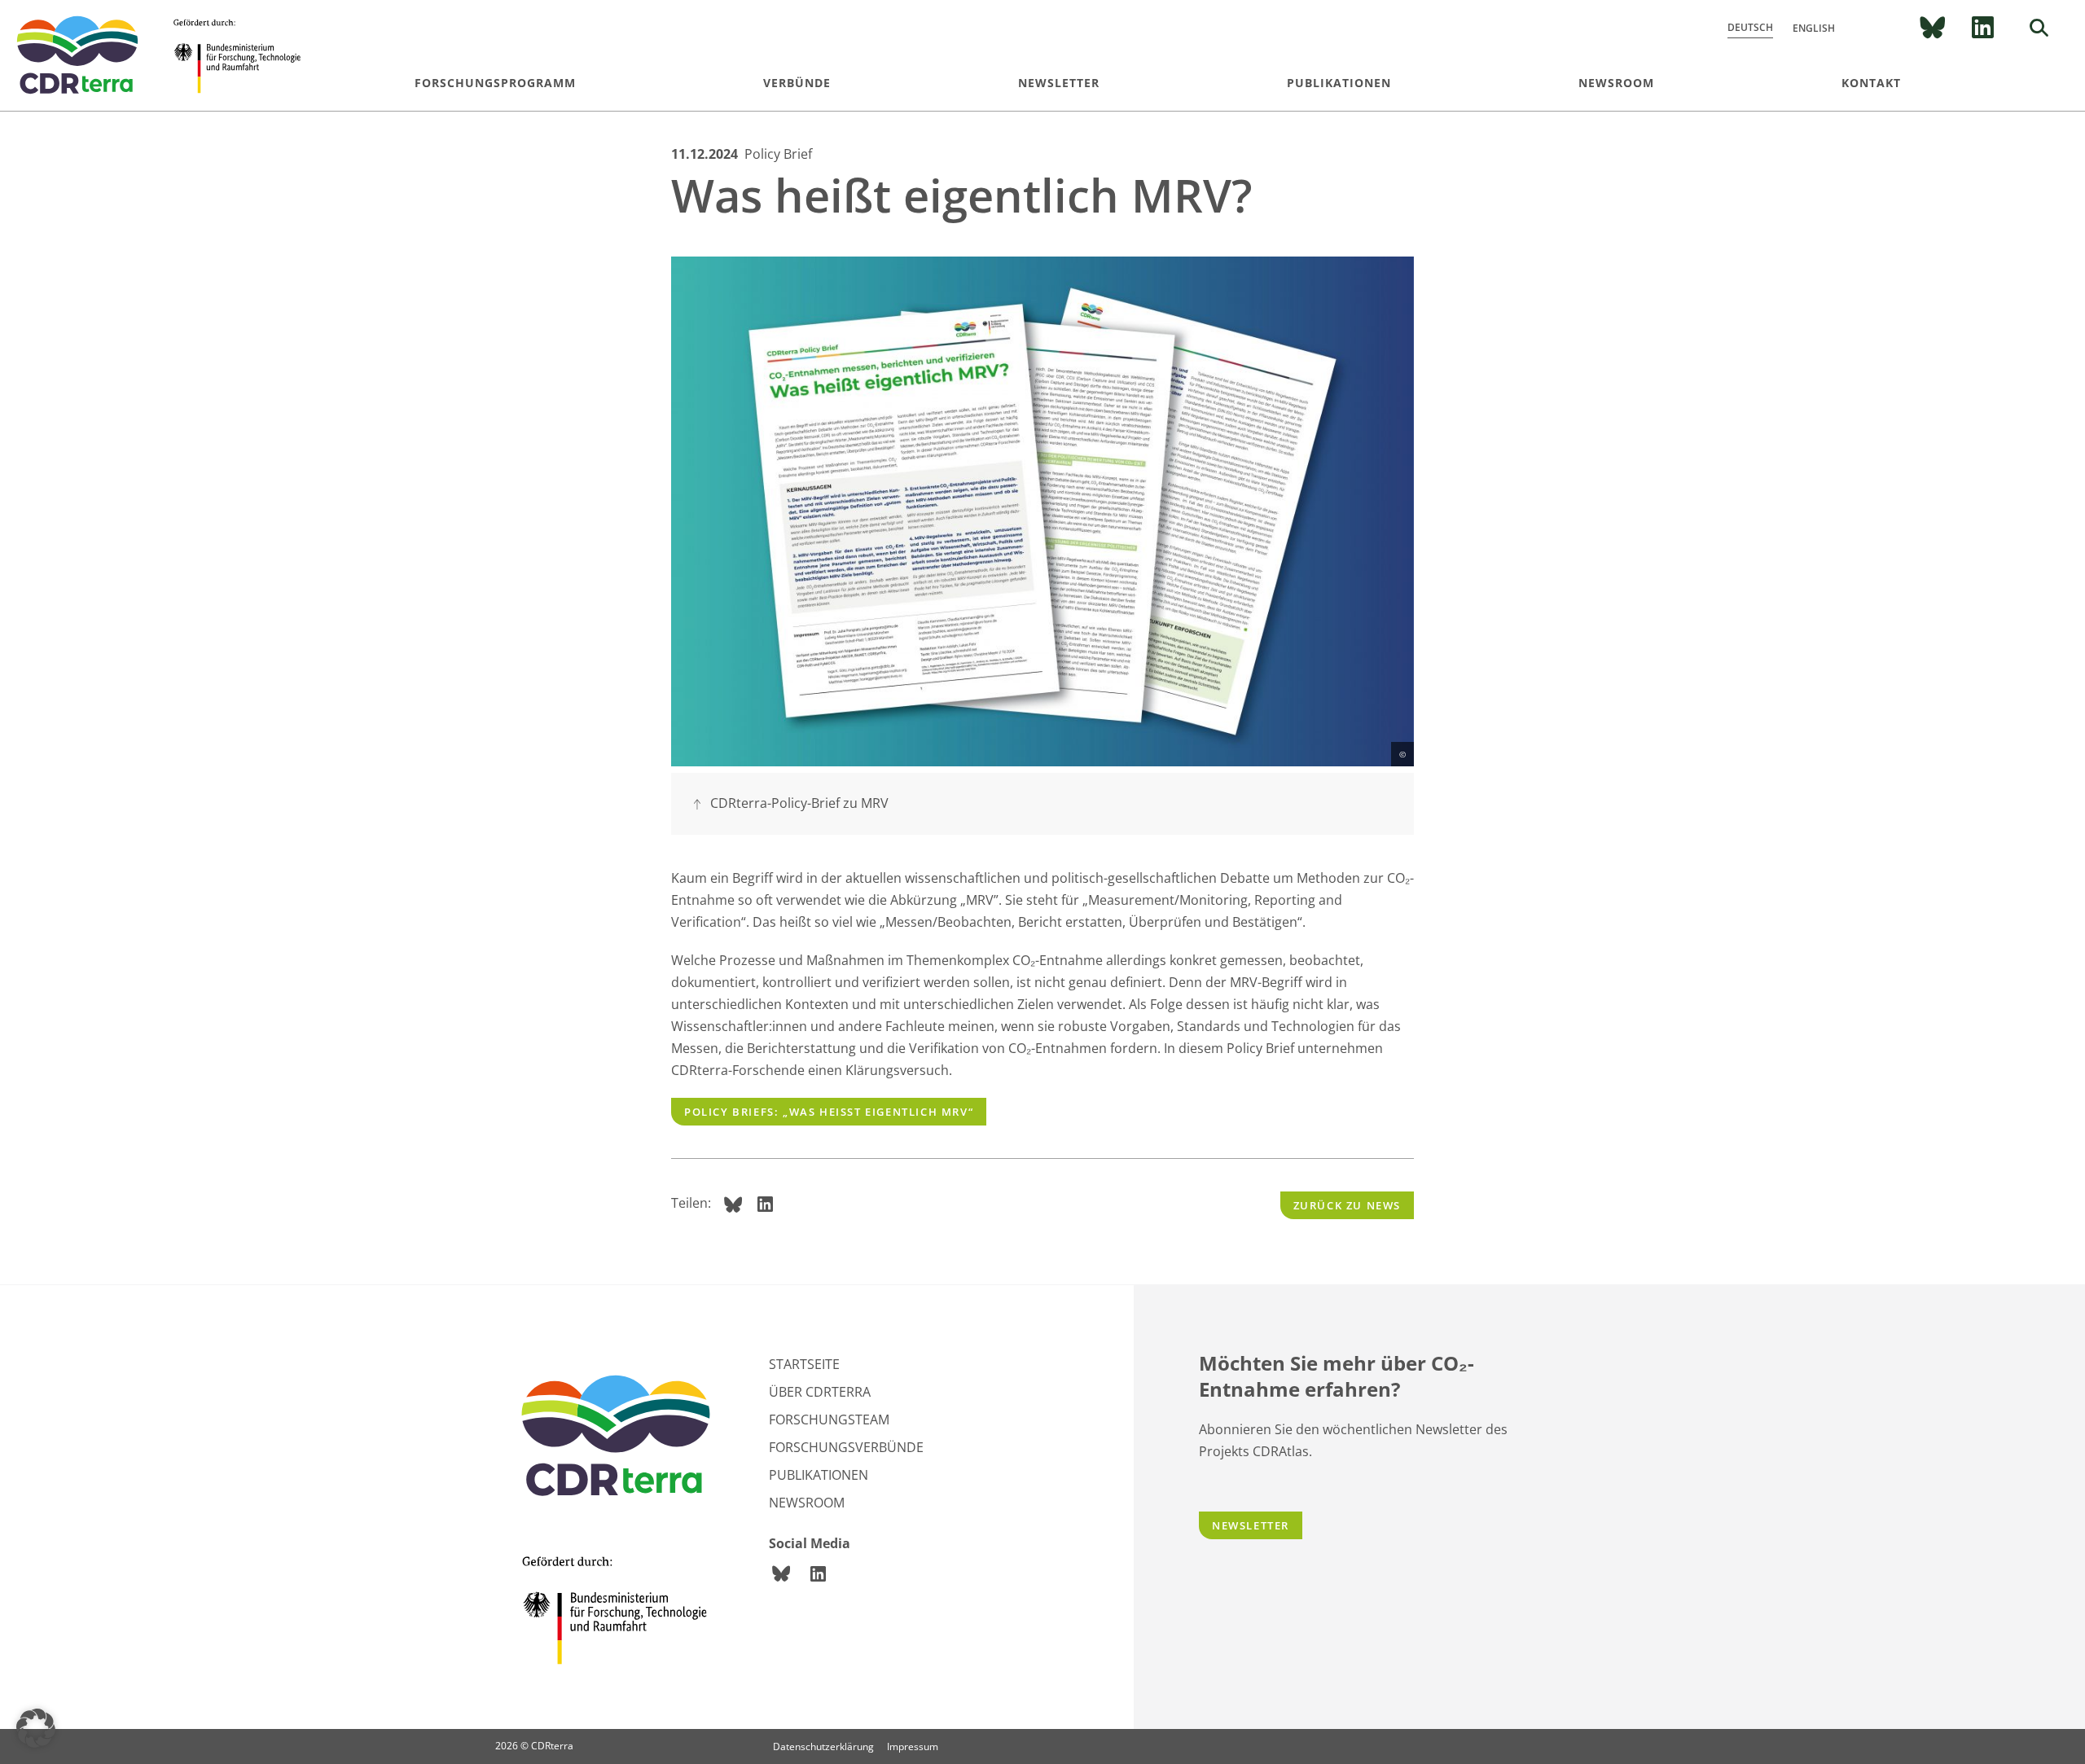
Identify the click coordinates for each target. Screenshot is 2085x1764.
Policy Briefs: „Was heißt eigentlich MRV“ (829, 1112)
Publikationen (1339, 83)
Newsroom (1616, 83)
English (1814, 28)
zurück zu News (1347, 1205)
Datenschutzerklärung (823, 1746)
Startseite (804, 1364)
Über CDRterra (820, 1392)
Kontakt (1871, 83)
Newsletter (1059, 83)
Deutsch (1750, 27)
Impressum (913, 1746)
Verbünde (797, 83)
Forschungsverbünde (846, 1447)
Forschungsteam (829, 1420)
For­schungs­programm (495, 83)
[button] (36, 1728)
